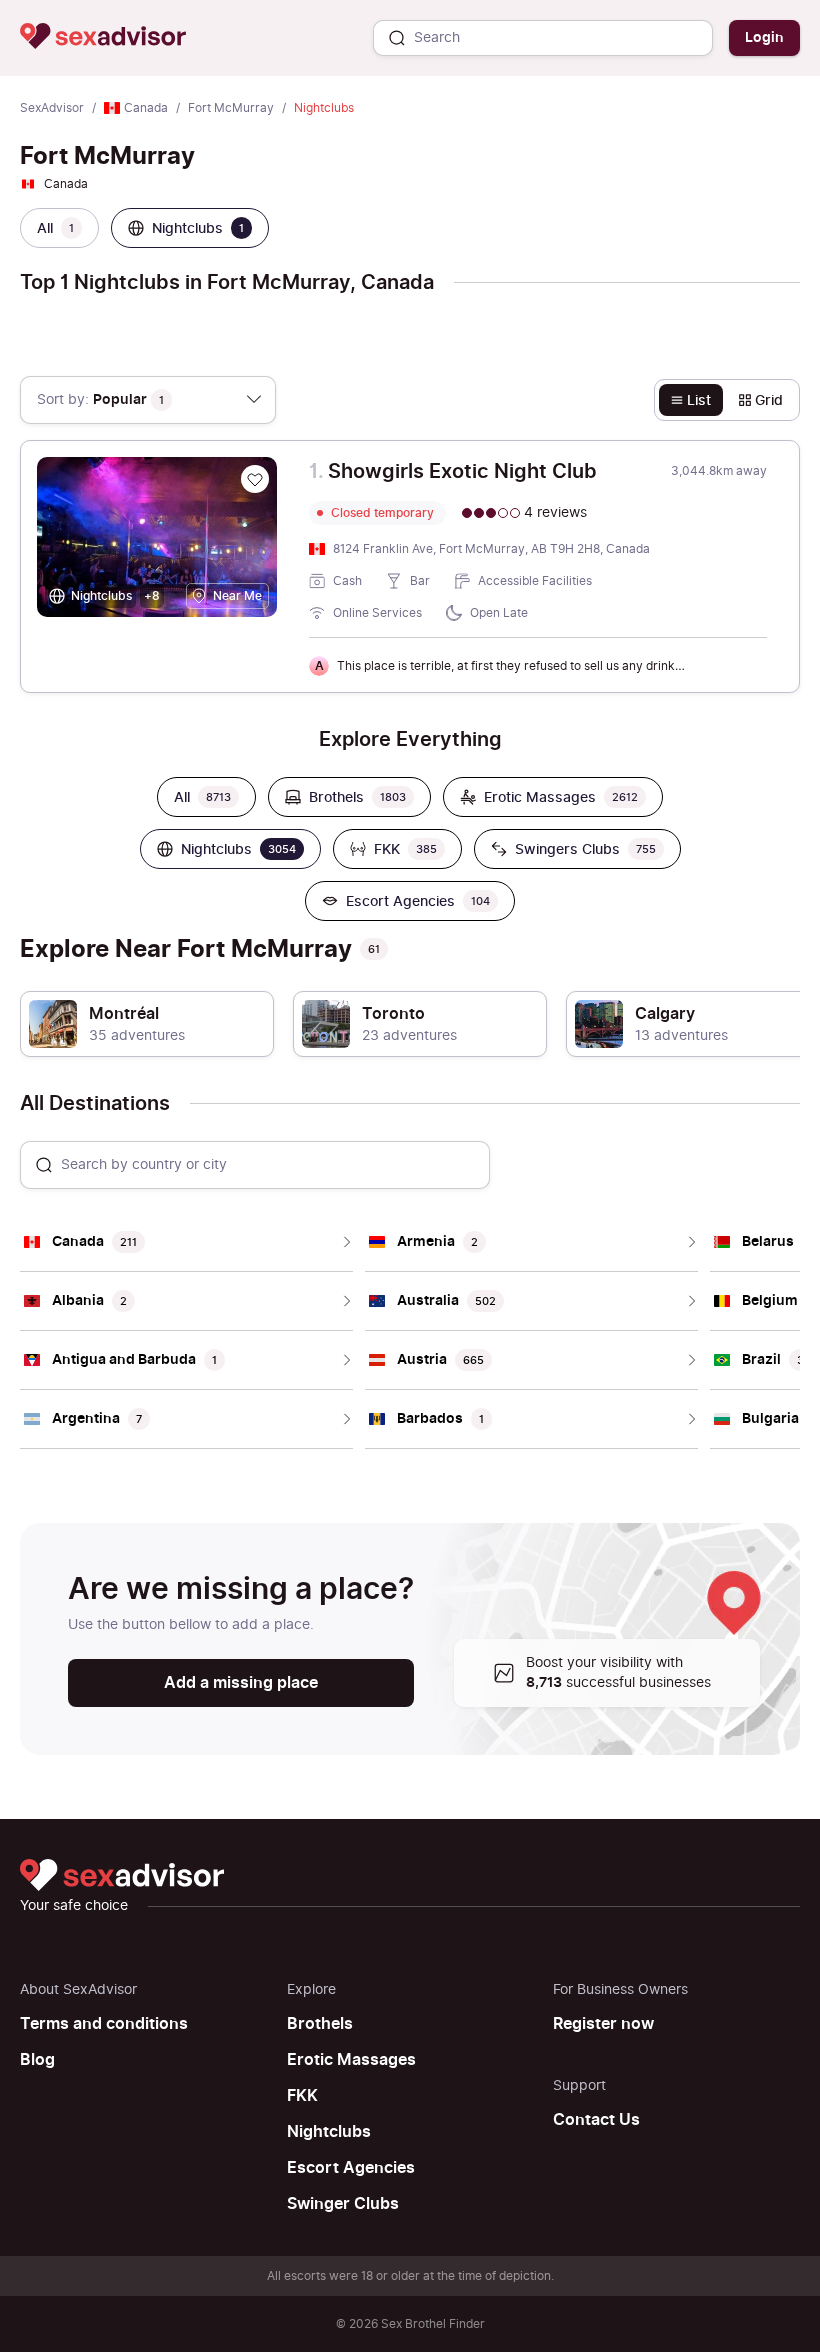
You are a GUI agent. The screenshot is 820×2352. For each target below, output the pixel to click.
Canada (146, 108)
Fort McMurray (231, 108)
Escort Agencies (351, 2168)
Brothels (320, 2024)
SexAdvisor (52, 108)
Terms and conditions (104, 2024)
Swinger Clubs (343, 2204)
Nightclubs (329, 2132)
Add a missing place (241, 1683)
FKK (302, 2096)
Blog (37, 2060)
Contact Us (596, 2120)
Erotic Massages (351, 2060)
